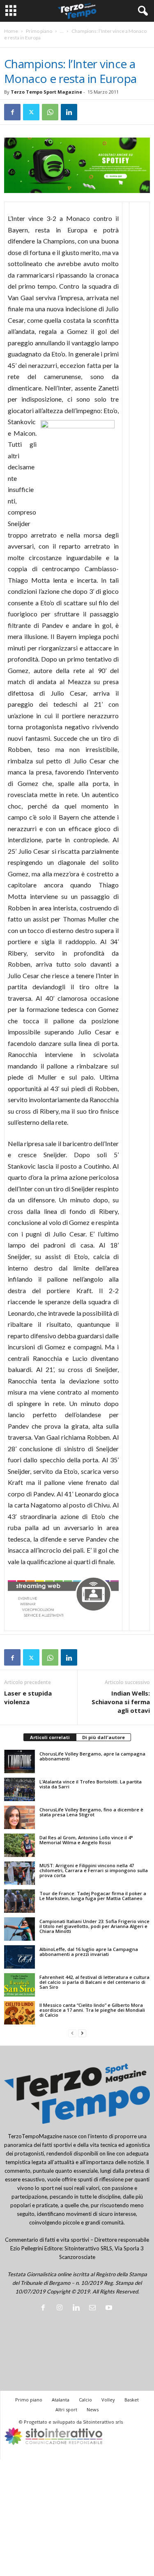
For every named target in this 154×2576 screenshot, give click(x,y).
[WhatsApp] (50, 112)
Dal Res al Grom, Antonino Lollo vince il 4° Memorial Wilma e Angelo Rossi (86, 1840)
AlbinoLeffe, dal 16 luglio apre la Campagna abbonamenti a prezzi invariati (89, 1952)
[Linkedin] (69, 112)
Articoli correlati (50, 1737)
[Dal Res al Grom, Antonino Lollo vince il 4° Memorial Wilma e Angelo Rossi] (20, 1845)
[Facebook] (12, 112)
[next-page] (82, 2033)
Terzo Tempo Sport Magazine (46, 92)
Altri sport (66, 2409)
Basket (132, 2400)
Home (11, 31)
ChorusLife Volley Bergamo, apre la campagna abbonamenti (92, 1756)
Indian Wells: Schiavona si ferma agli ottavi (121, 1702)
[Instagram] (61, 2308)
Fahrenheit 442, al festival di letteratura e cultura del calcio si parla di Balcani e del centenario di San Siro (94, 1982)
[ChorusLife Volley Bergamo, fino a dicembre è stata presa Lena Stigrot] (20, 1817)
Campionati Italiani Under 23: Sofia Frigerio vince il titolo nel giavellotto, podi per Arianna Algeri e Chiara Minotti (94, 1926)
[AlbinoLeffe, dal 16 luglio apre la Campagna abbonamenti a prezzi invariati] (20, 1957)
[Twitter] (31, 112)
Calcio (85, 2400)
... (62, 31)
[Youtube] (110, 2308)
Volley (108, 2400)
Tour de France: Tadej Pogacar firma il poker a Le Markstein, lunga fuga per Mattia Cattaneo (93, 1896)
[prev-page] (72, 2033)
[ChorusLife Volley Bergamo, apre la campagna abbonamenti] (20, 1761)
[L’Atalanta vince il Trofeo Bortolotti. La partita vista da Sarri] (20, 1789)
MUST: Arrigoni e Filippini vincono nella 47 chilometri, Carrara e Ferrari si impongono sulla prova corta (94, 1870)
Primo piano (39, 31)
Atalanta (61, 2400)
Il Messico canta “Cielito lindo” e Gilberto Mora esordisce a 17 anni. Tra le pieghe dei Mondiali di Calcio (92, 2010)
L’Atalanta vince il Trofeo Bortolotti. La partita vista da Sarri (91, 1784)
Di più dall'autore (103, 1737)
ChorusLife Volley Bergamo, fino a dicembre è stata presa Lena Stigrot (91, 1812)
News (93, 2409)
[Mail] (94, 2308)
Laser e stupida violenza (28, 1697)
